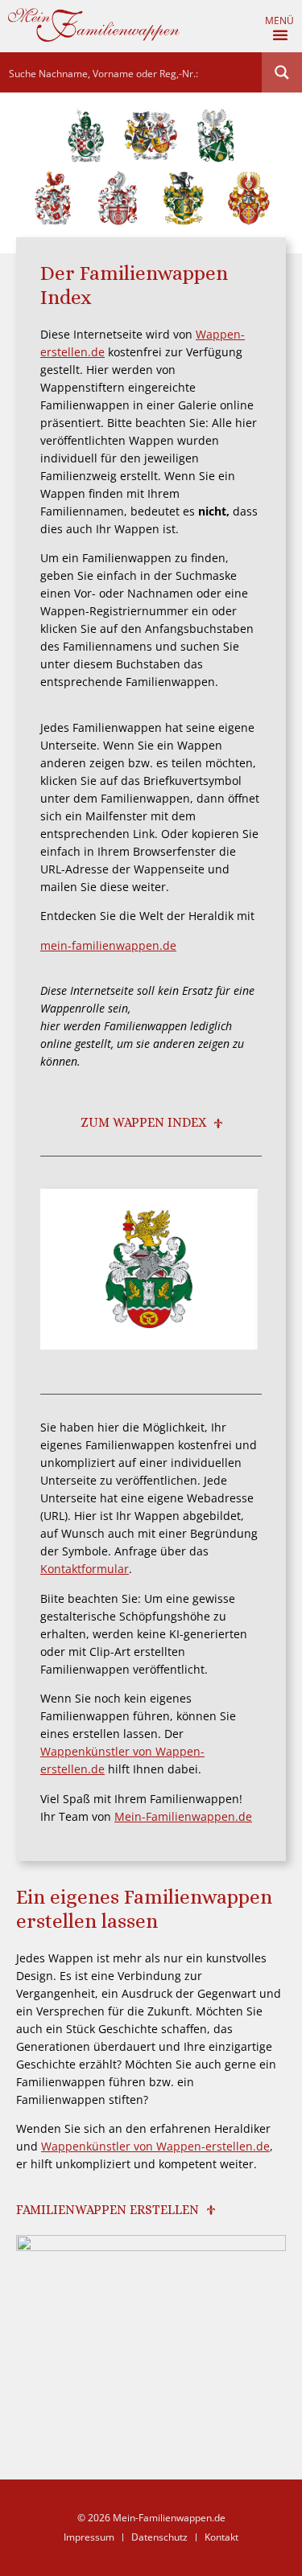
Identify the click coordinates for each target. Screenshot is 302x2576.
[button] (282, 35)
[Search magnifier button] (282, 72)
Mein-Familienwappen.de (183, 1816)
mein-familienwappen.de (108, 945)
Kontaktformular (85, 1569)
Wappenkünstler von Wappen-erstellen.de (155, 2146)
